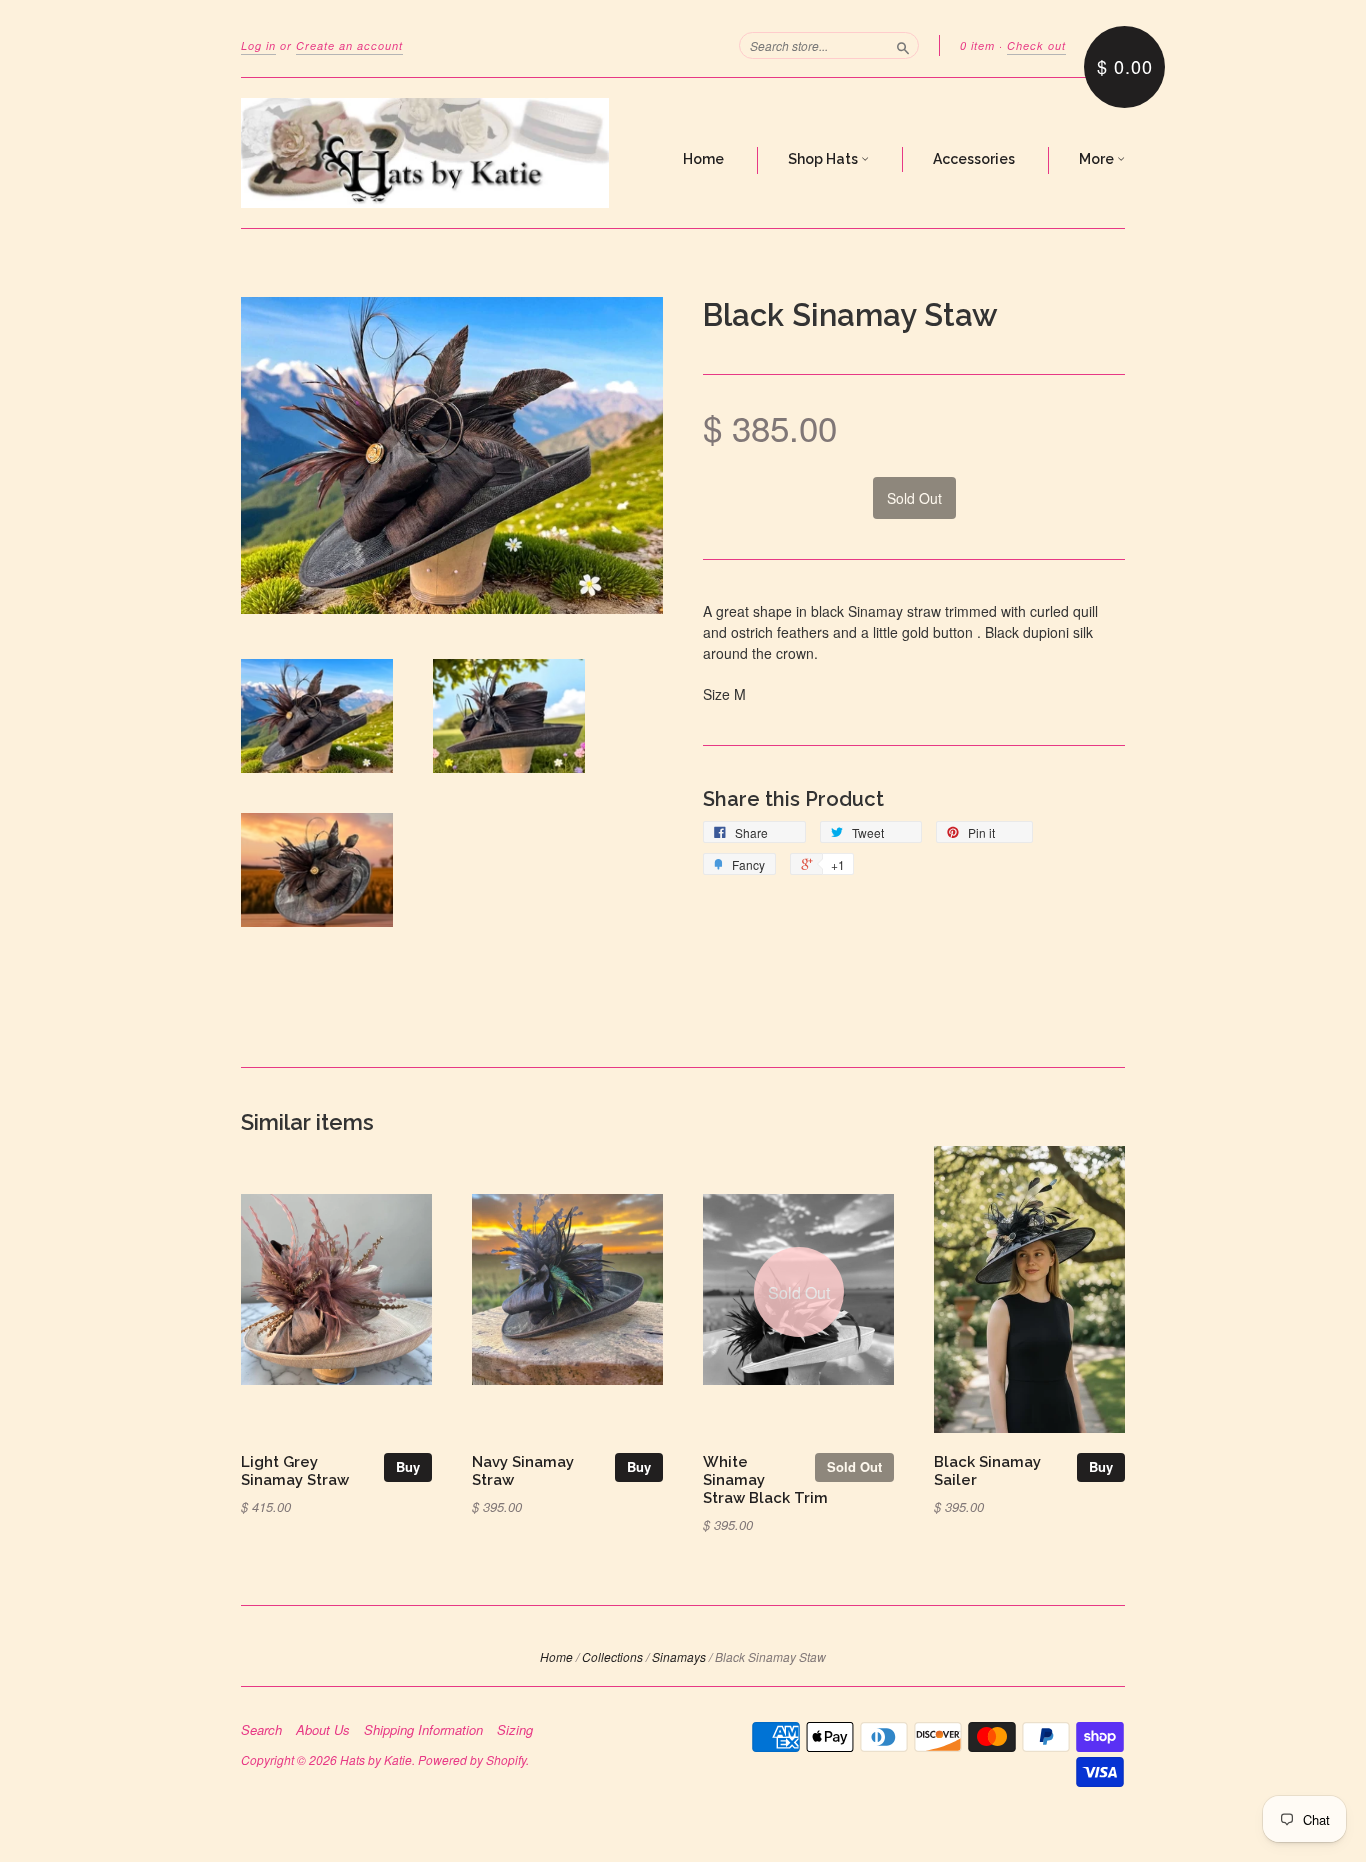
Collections (612, 1656)
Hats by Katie (376, 1759)
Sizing (515, 1730)
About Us (323, 1730)
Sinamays (679, 1656)
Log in (258, 45)
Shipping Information (423, 1730)
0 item (977, 45)
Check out (1036, 45)
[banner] (425, 153)
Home (703, 159)
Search (261, 1730)
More (1098, 159)
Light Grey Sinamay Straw (295, 1470)
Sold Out (854, 1466)
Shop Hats (824, 159)
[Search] (903, 45)
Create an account (349, 45)
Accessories (974, 159)
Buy (408, 1466)
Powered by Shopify (472, 1759)
